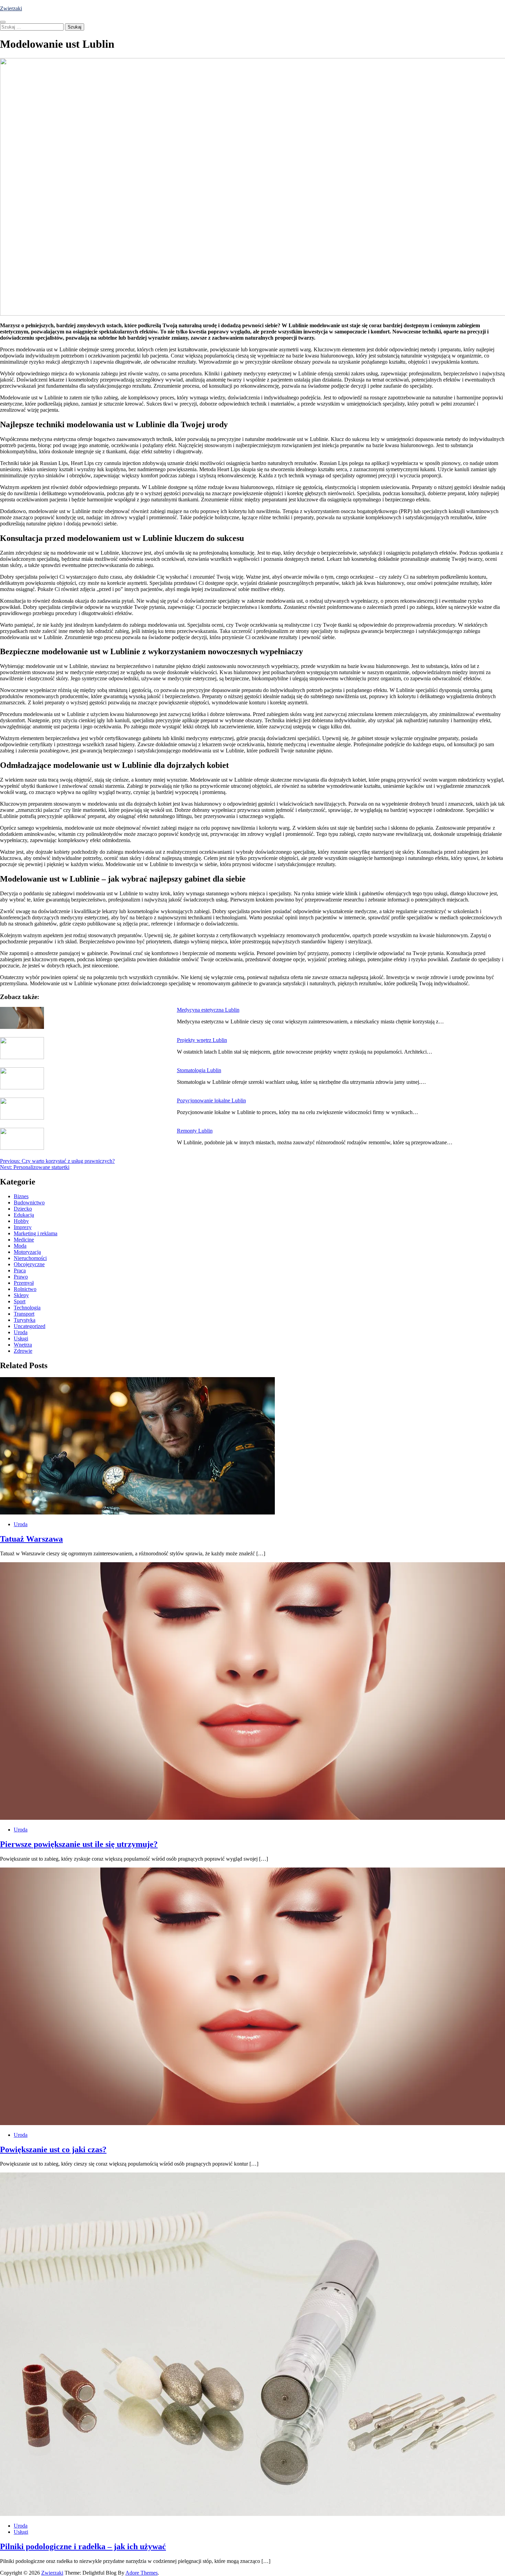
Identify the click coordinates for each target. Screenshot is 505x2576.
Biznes (21, 1196)
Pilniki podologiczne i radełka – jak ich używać (83, 2546)
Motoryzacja (27, 1252)
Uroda (21, 1332)
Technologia (27, 1308)
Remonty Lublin (195, 1131)
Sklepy (21, 1295)
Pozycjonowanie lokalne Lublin (211, 1100)
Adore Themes (142, 2573)
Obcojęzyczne (29, 1264)
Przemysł (24, 1283)
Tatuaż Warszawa (31, 1539)
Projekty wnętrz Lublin (202, 1040)
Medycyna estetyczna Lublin (208, 1010)
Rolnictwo (25, 1289)
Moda (20, 1246)
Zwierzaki (11, 8)
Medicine (24, 1240)
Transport (24, 1314)
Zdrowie (23, 1351)
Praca (20, 1270)
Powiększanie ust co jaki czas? (53, 2149)
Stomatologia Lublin (199, 1070)
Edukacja (24, 1215)
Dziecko (23, 1209)
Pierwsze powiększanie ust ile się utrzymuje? (79, 1844)
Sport (20, 1301)
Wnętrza (23, 1345)
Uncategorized (30, 1326)
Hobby (21, 1221)
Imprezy (23, 1227)
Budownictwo (29, 1202)
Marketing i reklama (36, 1233)
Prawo (21, 1277)
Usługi (21, 1338)
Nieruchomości (30, 1258)
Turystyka (25, 1320)
